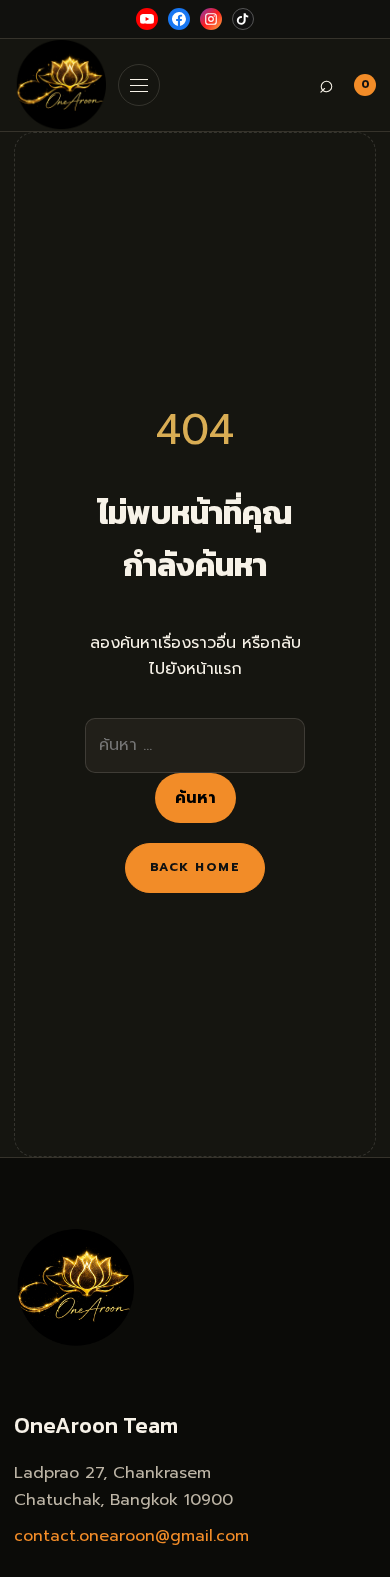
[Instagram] (211, 19)
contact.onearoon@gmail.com (131, 1536)
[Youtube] (147, 19)
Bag (365, 84)
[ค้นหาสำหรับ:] (195, 745)
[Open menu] (139, 85)
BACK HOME (195, 867)
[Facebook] (179, 19)
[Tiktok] (243, 19)
